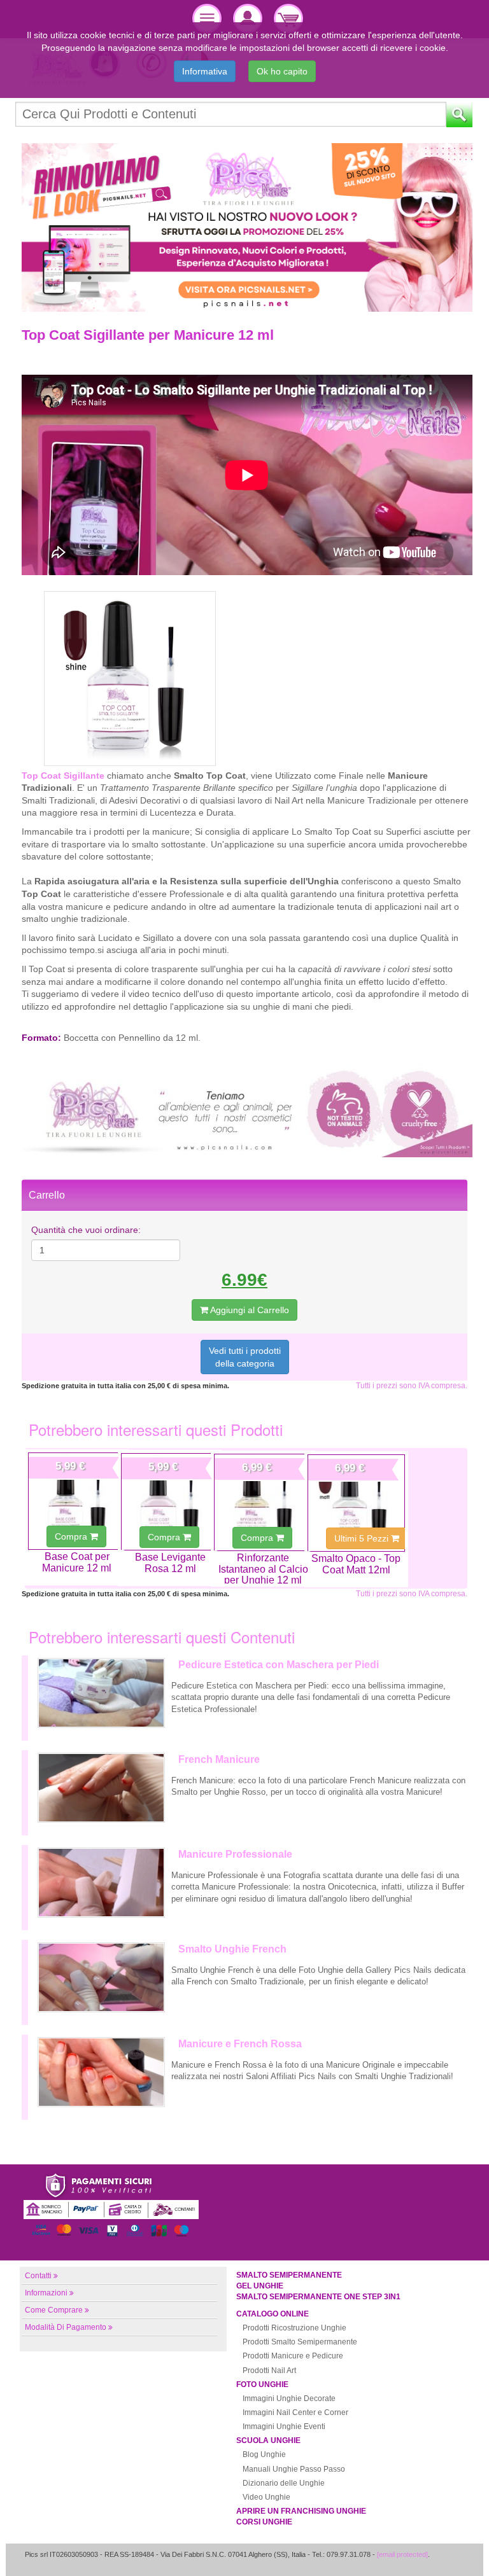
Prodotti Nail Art (269, 2371)
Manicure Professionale (235, 1854)
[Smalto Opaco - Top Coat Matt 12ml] (356, 1503)
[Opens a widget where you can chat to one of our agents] (441, 2554)
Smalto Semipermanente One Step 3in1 (318, 2297)
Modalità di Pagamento (66, 2327)
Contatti (38, 2276)
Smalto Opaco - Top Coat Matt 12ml (356, 1564)
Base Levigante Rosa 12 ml (170, 1563)
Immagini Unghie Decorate (289, 2398)
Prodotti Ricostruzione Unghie (294, 2328)
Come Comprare (54, 2310)
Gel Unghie (260, 2286)
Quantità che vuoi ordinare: (86, 1230)
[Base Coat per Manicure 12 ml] (77, 1501)
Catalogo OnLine (273, 2314)
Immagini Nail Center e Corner (295, 2412)
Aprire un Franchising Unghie (301, 2511)
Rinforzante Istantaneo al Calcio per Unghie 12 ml (263, 1569)
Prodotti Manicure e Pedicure (293, 2356)
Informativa (205, 71)
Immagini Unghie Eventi (284, 2426)
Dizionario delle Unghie (284, 2483)
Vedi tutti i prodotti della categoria (245, 1357)
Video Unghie (266, 2497)
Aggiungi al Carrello (249, 1310)
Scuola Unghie (268, 2440)
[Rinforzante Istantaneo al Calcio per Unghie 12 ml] (263, 1502)
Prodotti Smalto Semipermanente (300, 2342)
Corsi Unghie (264, 2522)
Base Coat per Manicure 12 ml (77, 1562)
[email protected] (402, 2554)
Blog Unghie (264, 2454)
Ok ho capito (282, 71)
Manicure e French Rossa (240, 2044)
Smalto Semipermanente (289, 2275)
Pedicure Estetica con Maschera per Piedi (279, 1665)
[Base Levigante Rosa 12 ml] (170, 1502)
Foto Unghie (262, 2385)
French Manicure (219, 1759)
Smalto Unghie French (232, 1949)
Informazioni (46, 2293)
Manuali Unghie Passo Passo (294, 2469)
